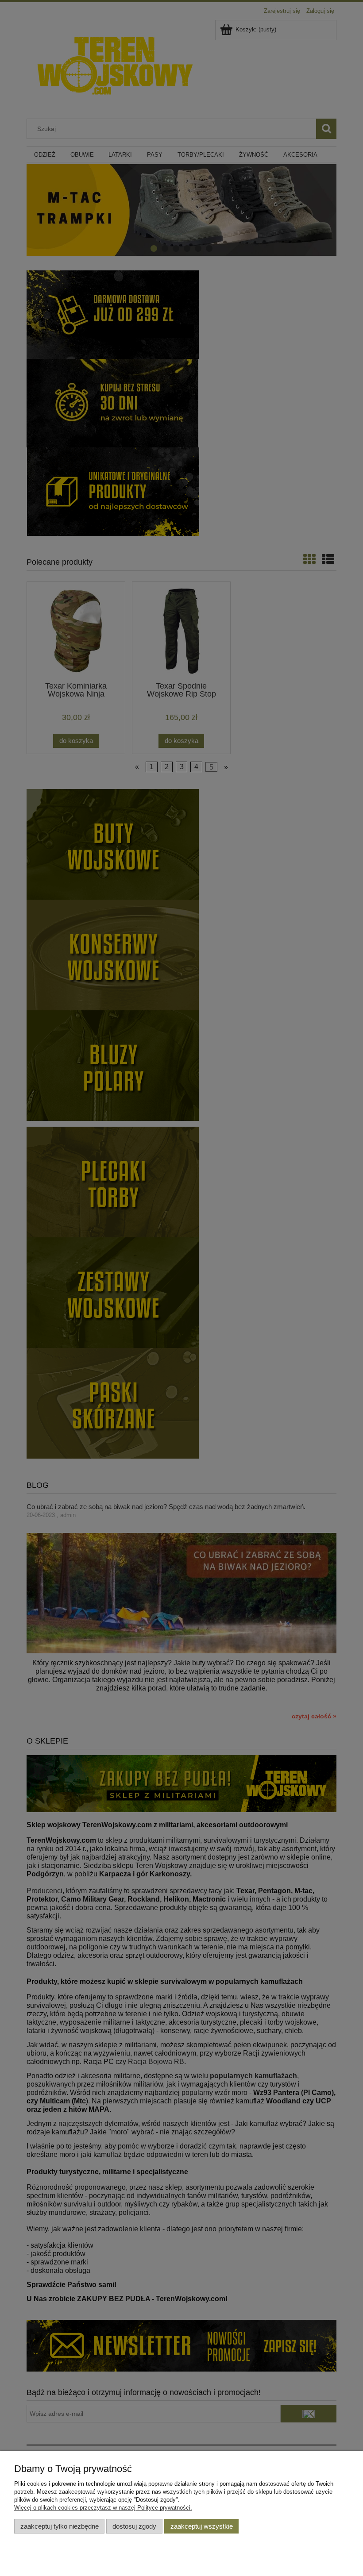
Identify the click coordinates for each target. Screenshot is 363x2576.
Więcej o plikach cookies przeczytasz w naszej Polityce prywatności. (103, 2508)
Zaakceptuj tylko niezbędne (60, 2526)
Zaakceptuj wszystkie (202, 2526)
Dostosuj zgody (134, 2526)
